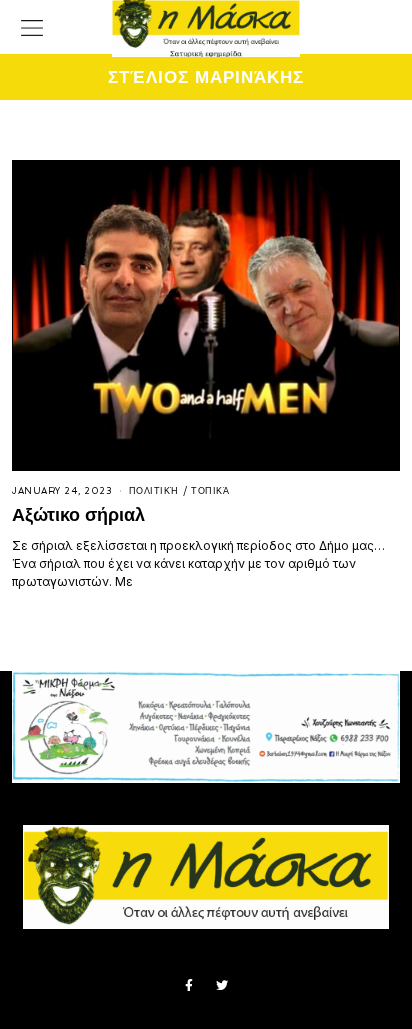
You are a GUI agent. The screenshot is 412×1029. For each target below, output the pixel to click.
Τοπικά (210, 491)
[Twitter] (222, 986)
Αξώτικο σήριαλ (78, 514)
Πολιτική (154, 491)
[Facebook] (189, 986)
